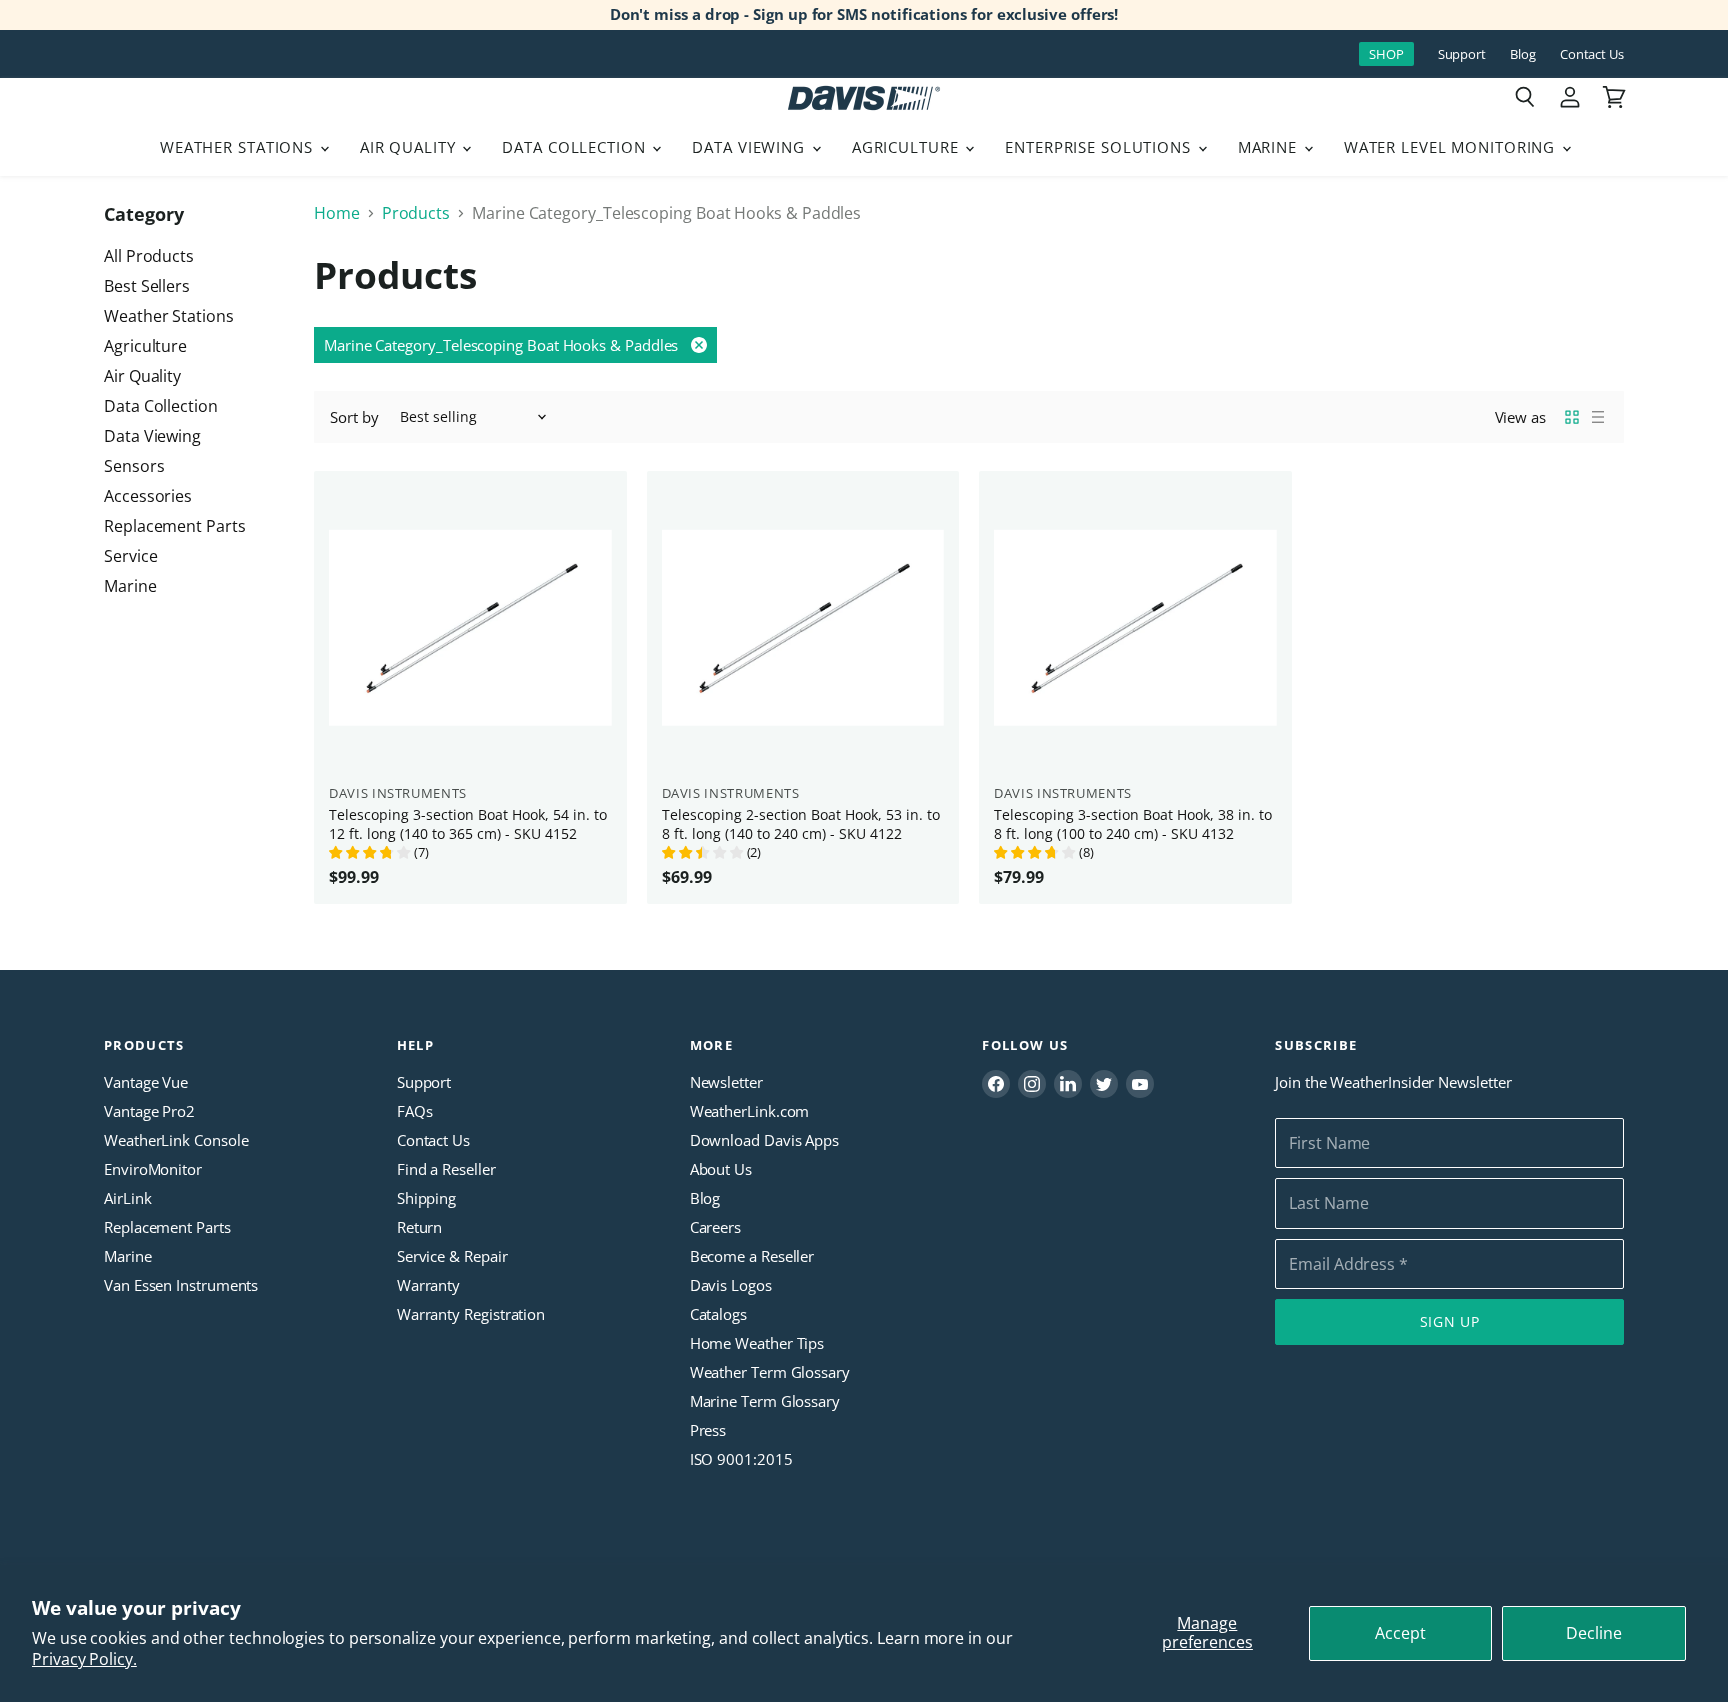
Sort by (354, 417)
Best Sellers (147, 286)
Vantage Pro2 (149, 1111)
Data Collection (576, 147)
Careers (715, 1227)
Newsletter (726, 1082)
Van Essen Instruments (181, 1285)
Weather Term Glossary (770, 1372)
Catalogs (718, 1314)
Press (708, 1430)
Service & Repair (452, 1256)
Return (420, 1227)
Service (130, 556)
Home (337, 213)
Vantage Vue (146, 1082)
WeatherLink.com (750, 1111)
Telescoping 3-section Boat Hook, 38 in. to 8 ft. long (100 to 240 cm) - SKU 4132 (1133, 824)
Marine (1270, 147)
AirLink (127, 1198)
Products (416, 213)
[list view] (1598, 417)
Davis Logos (731, 1285)
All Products (149, 256)
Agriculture (908, 147)
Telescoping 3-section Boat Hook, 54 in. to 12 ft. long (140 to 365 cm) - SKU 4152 (468, 824)
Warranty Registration (471, 1314)
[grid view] (1572, 417)
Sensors (134, 466)
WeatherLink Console (176, 1140)
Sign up (1450, 1321)
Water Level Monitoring (1452, 147)
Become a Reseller (752, 1256)
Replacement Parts (175, 526)
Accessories (148, 496)
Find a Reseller (446, 1169)
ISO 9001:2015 (741, 1459)
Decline (1594, 1633)
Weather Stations (239, 147)
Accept (1400, 1633)
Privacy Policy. (84, 1659)
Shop (1386, 54)
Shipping (426, 1198)
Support (1462, 54)
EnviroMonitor (153, 1169)
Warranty (428, 1285)
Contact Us (1592, 54)
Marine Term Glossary (765, 1401)
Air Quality (410, 147)
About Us (721, 1169)
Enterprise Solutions (1100, 147)
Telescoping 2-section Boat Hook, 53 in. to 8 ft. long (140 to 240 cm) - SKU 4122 (801, 824)
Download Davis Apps (764, 1140)
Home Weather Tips (757, 1343)
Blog (1523, 54)
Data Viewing (750, 147)
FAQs (415, 1111)
